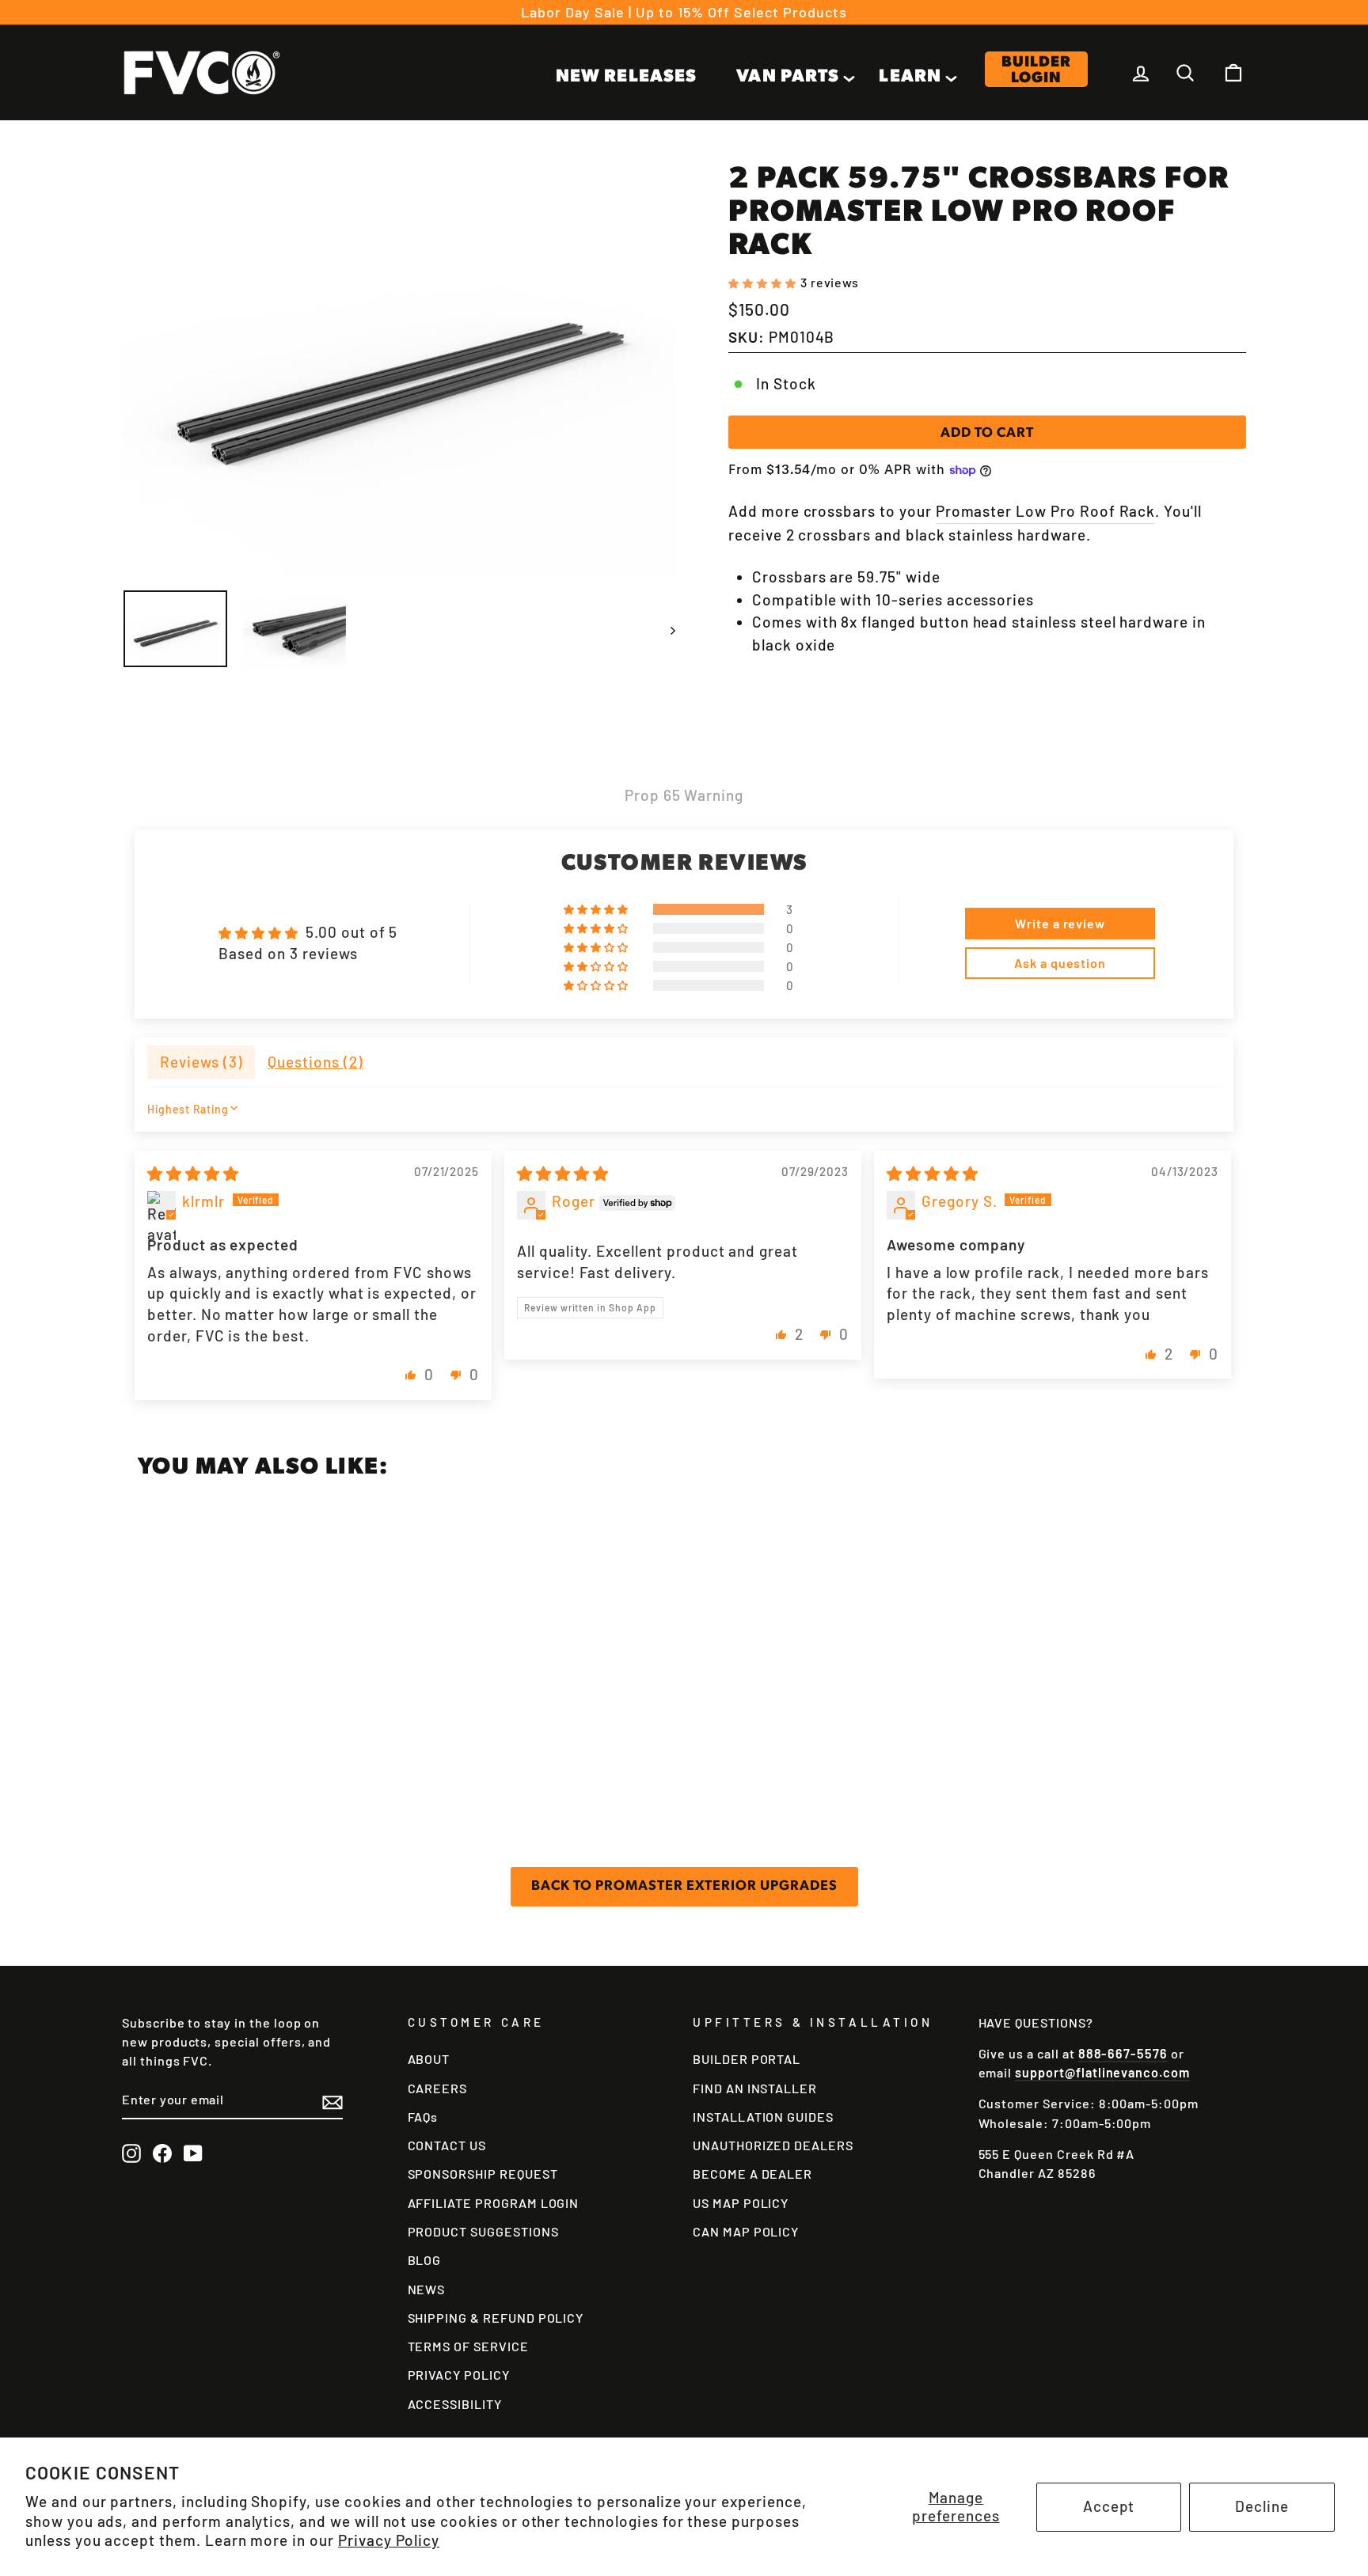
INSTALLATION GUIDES (763, 2117)
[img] (193, 1173)
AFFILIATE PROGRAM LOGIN (494, 2203)
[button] (764, 281)
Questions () (315, 1062)
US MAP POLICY (741, 2203)
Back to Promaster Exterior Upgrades (684, 1886)
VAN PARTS (788, 77)
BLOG (425, 2260)
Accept (1109, 2506)
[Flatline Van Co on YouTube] (193, 2153)
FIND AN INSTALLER (755, 2088)
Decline (1262, 2506)
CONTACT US (447, 2145)
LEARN (910, 77)
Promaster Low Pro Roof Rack (1046, 511)
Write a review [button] (1060, 923)
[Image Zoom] (399, 370)
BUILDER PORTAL (747, 2059)
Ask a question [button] (1060, 963)
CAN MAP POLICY (746, 2231)
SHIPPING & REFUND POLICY (496, 2318)
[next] (665, 629)
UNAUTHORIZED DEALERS (773, 2145)
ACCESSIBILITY (455, 2404)
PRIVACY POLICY (459, 2375)
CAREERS (438, 2088)
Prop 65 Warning (684, 795)
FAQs (423, 2117)
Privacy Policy (389, 2540)
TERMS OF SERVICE (468, 2346)
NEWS (427, 2289)
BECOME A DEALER (752, 2174)
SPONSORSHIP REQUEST (483, 2174)
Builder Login (1036, 70)
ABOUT (429, 2059)
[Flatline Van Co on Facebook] (162, 2153)
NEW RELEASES (626, 77)
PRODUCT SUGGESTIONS (483, 2231)
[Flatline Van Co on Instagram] (131, 2153)
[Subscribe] (332, 2101)
